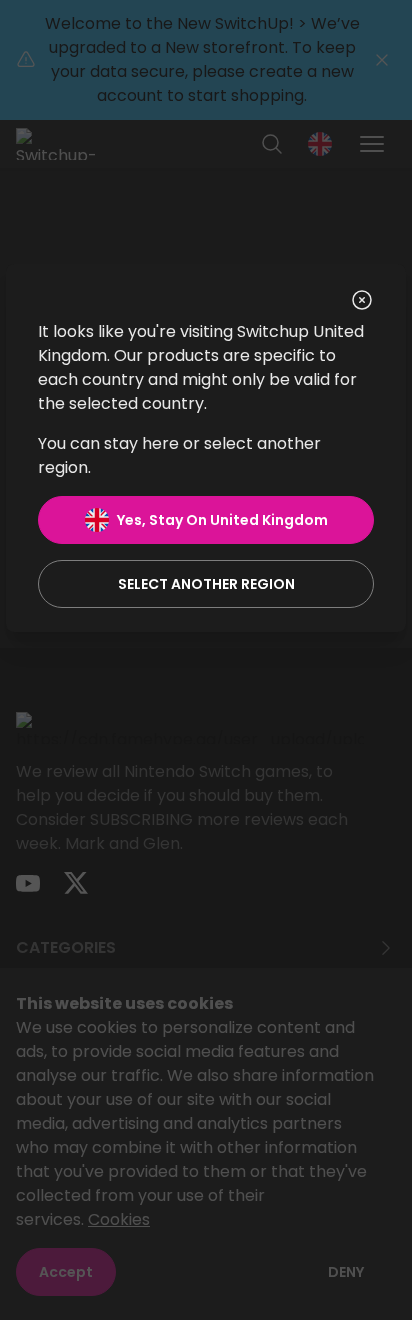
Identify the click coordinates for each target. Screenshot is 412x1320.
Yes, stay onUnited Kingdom (222, 520)
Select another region (206, 584)
